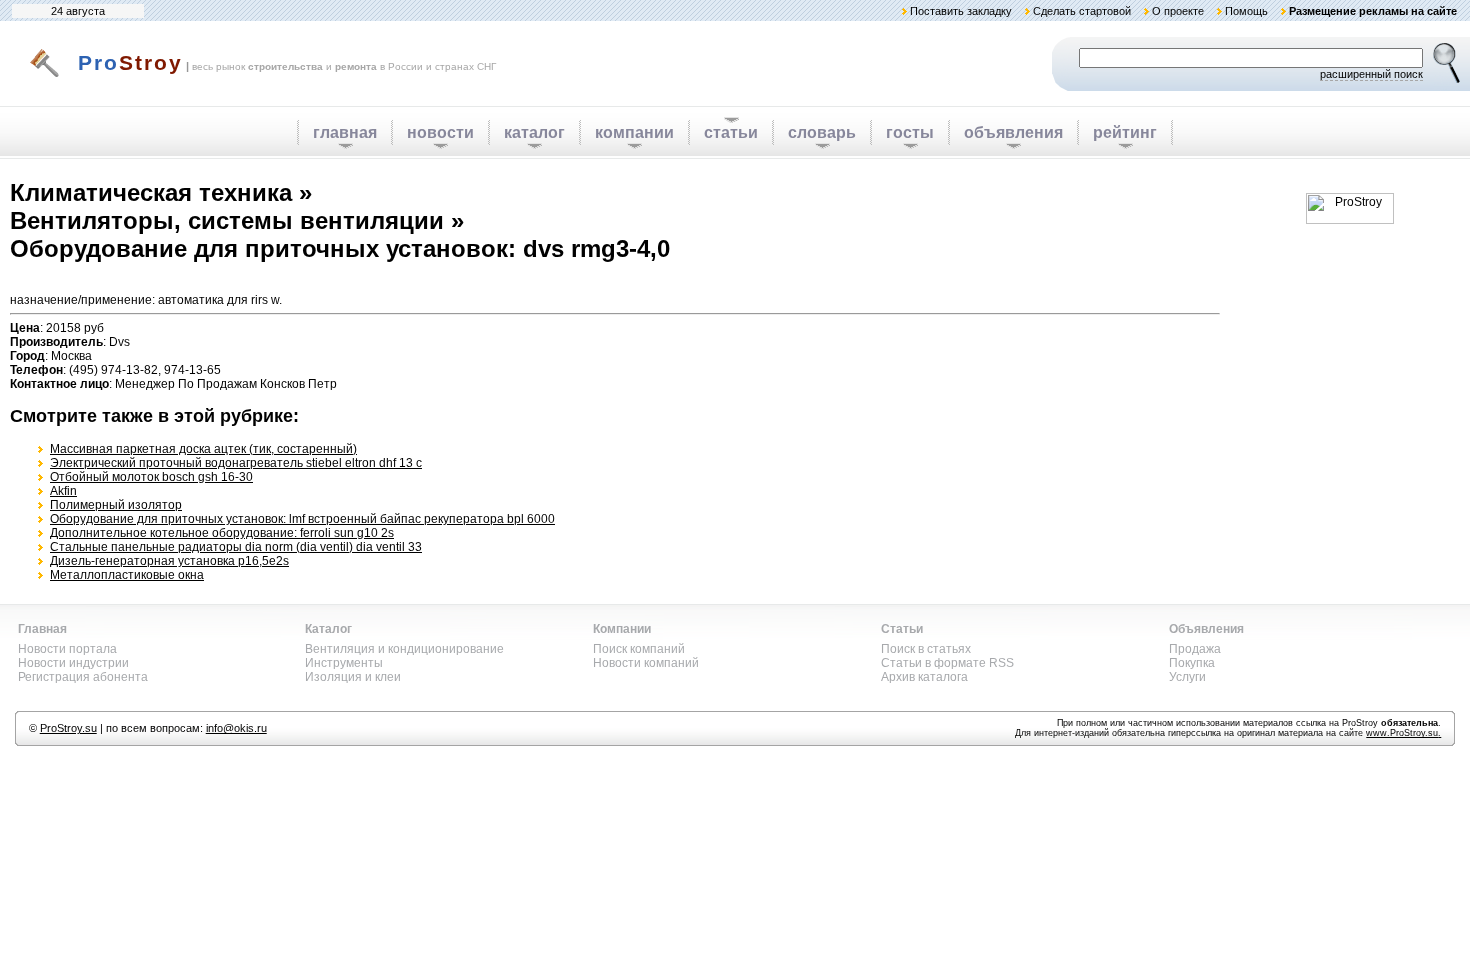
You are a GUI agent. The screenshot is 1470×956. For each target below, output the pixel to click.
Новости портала (67, 649)
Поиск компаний (639, 649)
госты (910, 132)
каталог (534, 132)
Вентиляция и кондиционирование (404, 649)
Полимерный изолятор (116, 505)
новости (440, 132)
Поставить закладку (961, 11)
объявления (1013, 132)
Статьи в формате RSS (947, 663)
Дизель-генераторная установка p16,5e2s (169, 561)
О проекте (1178, 11)
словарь (822, 132)
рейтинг (1125, 132)
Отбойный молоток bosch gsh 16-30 (151, 477)
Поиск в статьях (926, 649)
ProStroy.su (68, 728)
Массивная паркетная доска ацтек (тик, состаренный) (203, 449)
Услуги (1187, 677)
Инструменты (344, 663)
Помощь (1246, 11)
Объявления (1206, 629)
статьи (731, 132)
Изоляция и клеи (353, 677)
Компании (622, 629)
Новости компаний (646, 663)
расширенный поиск (1371, 74)
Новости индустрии (73, 663)
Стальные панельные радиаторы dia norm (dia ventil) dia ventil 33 (236, 547)
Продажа (1195, 649)
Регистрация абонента (83, 677)
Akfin (63, 491)
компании (634, 132)
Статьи (902, 629)
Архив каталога (924, 677)
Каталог (328, 629)
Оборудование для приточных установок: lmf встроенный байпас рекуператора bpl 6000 (302, 519)
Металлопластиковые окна (127, 575)
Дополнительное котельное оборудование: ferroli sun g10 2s (222, 533)
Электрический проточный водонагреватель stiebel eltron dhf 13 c (236, 463)
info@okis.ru (236, 728)
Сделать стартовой (1082, 11)
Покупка (1192, 663)
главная (345, 132)
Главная (42, 629)
